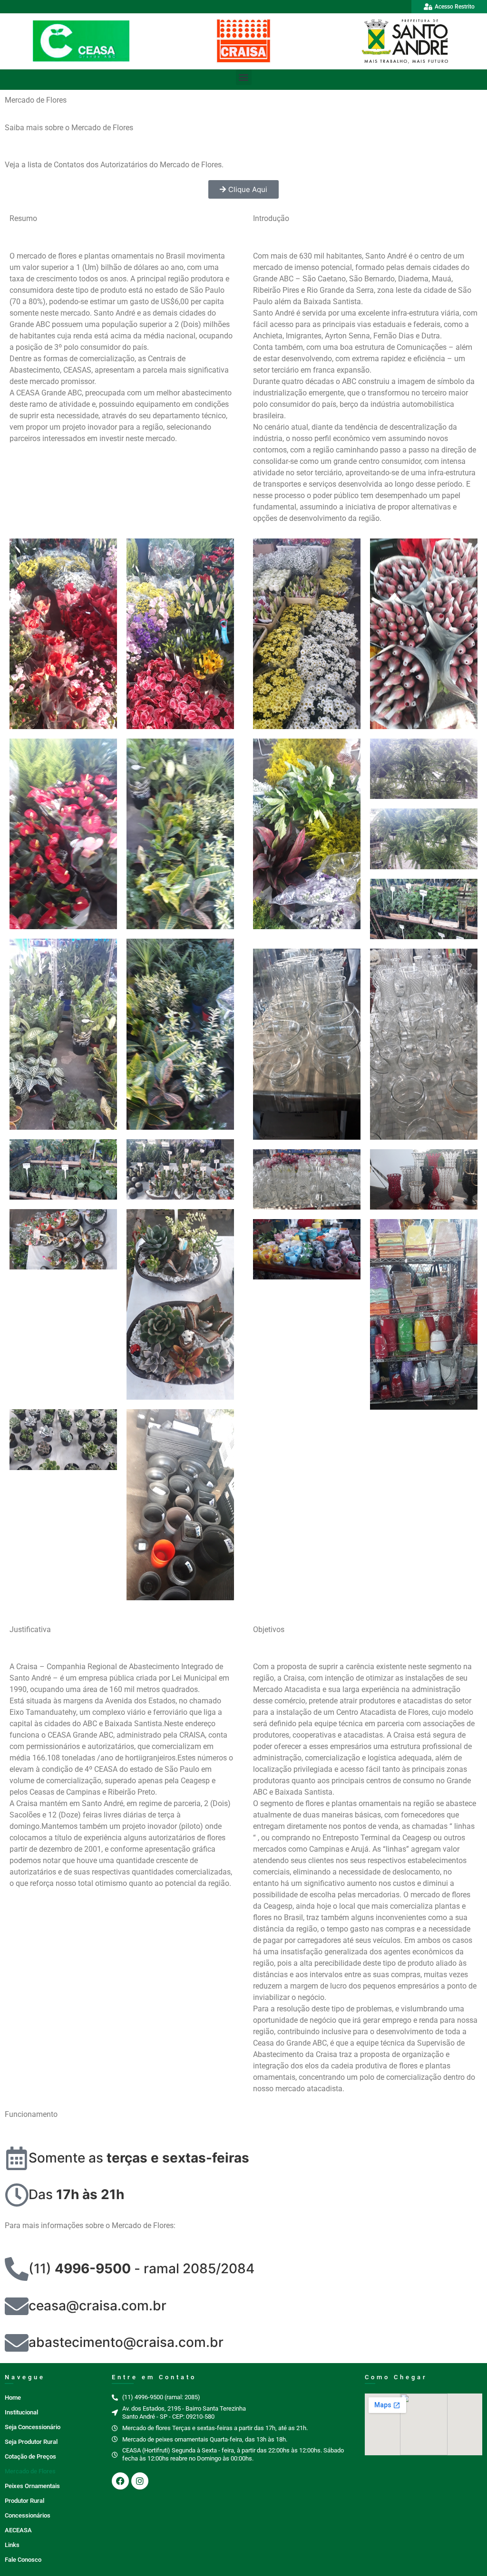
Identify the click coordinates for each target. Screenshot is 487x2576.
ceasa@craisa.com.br (97, 2306)
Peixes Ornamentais (32, 2486)
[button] (244, 77)
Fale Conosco (23, 2560)
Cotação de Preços (30, 2456)
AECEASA (18, 2530)
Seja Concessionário (33, 2427)
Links (12, 2545)
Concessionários (28, 2515)
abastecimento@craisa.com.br (126, 2342)
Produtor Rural (24, 2501)
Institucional (21, 2412)
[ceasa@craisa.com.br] (17, 2306)
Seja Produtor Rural (31, 2442)
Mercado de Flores (30, 2471)
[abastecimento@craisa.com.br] (17, 2343)
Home (13, 2398)
